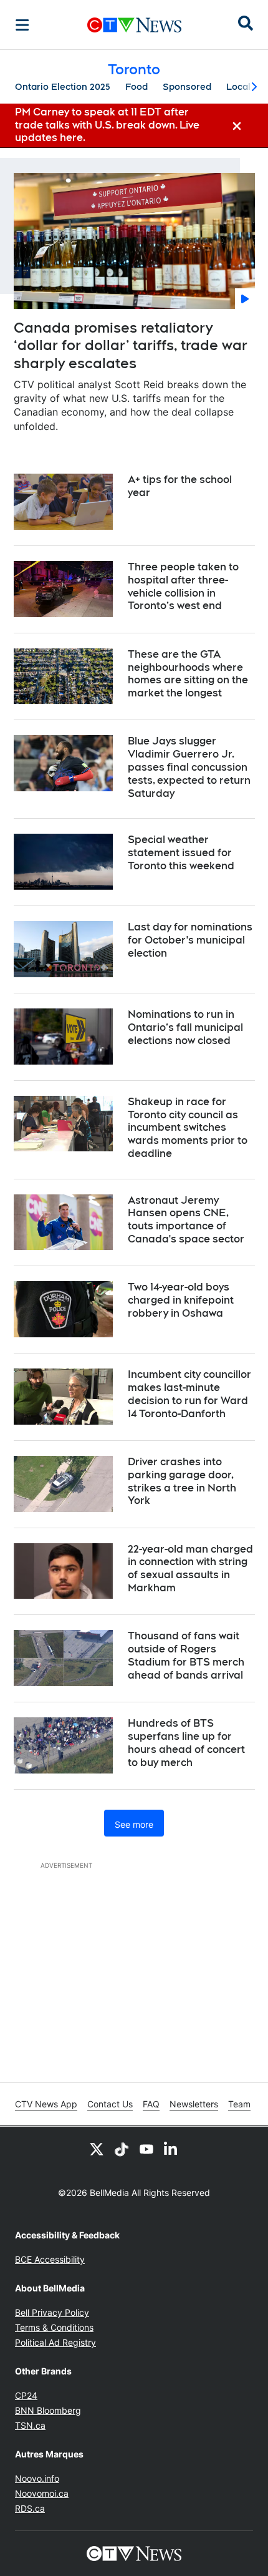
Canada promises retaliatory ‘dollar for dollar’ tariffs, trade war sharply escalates (131, 345)
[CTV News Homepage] (134, 25)
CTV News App (46, 2104)
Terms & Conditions (54, 2327)
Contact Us (110, 2104)
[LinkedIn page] (171, 2149)
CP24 (26, 2395)
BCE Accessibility (50, 2259)
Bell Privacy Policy (52, 2312)
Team (239, 2104)
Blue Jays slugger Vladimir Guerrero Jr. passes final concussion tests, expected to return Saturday (189, 767)
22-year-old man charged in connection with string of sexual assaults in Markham (190, 1569)
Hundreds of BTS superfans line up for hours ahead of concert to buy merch (186, 1743)
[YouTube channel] (146, 2149)
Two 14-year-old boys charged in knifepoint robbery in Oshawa (181, 1300)
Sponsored (187, 87)
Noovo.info (37, 2478)
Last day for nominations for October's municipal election (190, 940)
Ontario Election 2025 (63, 87)
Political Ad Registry (55, 2342)
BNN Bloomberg (48, 2410)
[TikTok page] (122, 2149)
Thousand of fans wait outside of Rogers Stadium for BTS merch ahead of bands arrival (186, 1655)
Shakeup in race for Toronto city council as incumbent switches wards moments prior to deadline (188, 1128)
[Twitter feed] (97, 2149)
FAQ (151, 2104)
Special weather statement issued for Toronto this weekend (181, 853)
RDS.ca (30, 2508)
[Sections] (22, 25)
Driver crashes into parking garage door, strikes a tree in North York (182, 1481)
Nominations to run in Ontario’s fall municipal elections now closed (185, 1027)
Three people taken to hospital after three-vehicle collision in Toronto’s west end (183, 586)
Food (136, 87)
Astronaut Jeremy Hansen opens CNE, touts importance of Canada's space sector (186, 1220)
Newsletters (194, 2104)
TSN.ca (30, 2425)
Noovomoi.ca (42, 2493)
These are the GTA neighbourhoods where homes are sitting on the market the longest (188, 674)
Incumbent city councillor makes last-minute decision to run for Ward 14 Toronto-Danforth (189, 1394)
